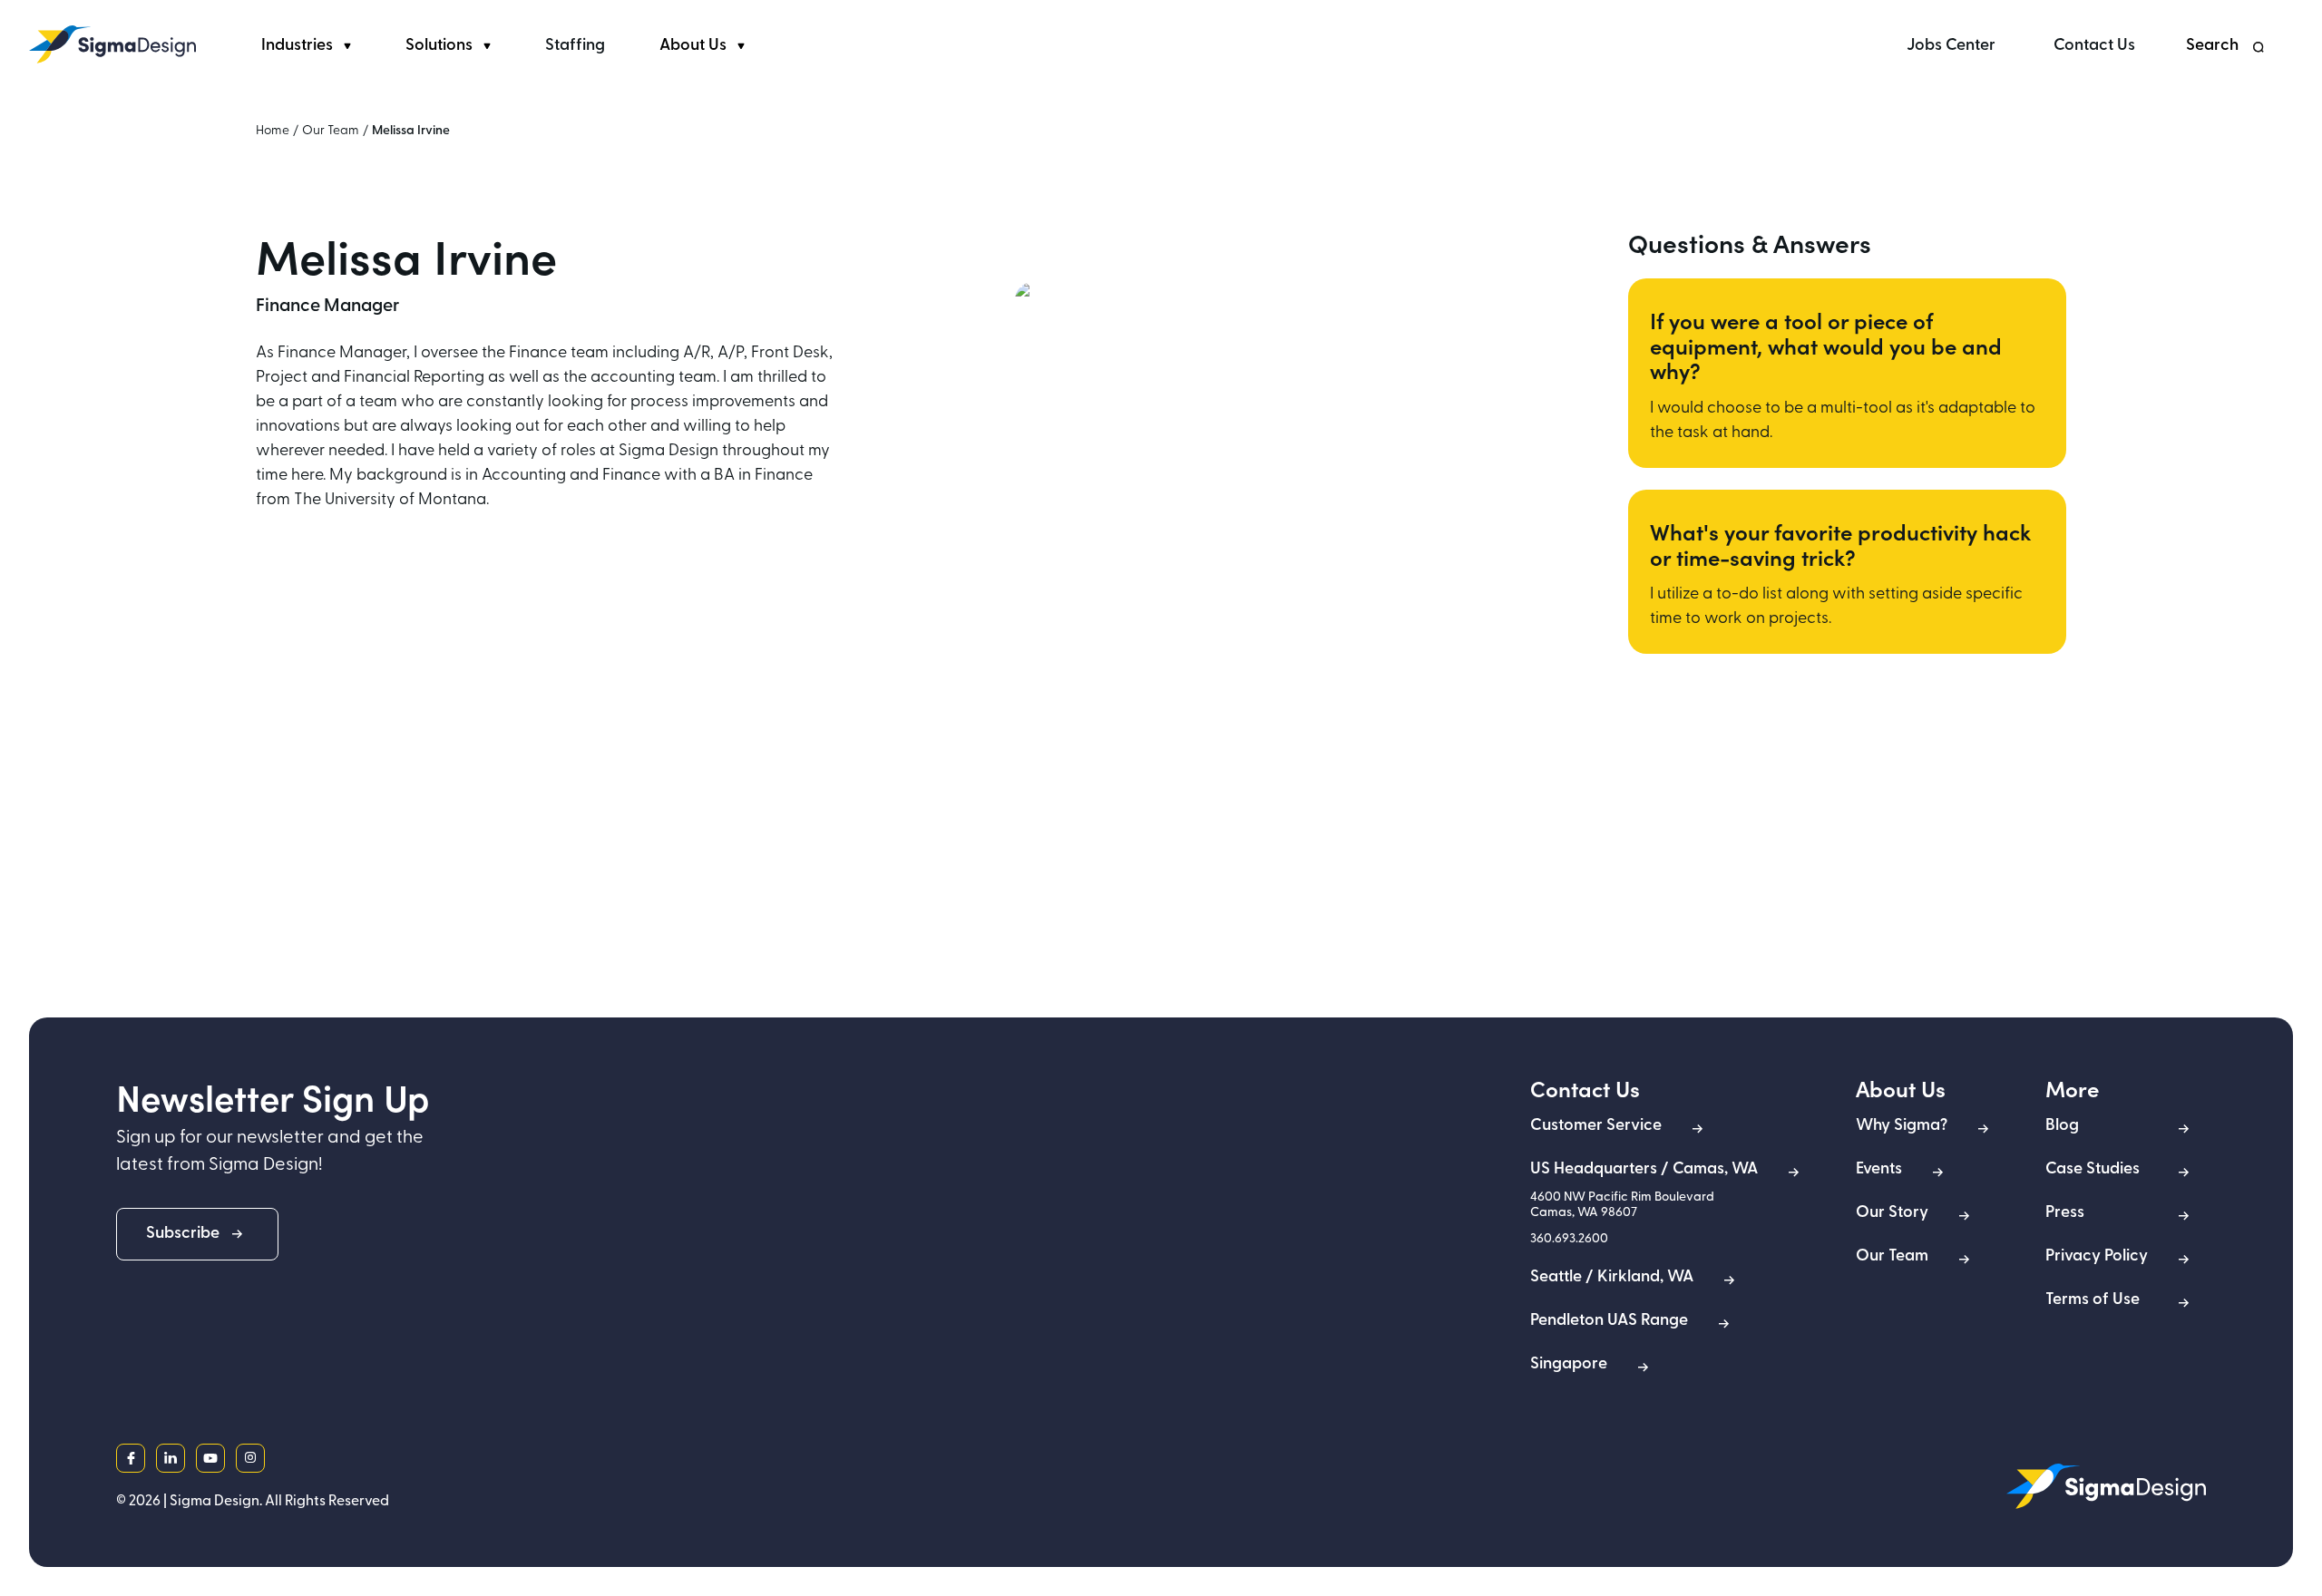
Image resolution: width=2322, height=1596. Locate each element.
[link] (112, 44)
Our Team (331, 131)
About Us (693, 46)
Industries (297, 46)
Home (273, 131)
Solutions (439, 46)
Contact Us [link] (2094, 46)
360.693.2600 (1569, 1239)
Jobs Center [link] (1951, 46)
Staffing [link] (575, 46)
